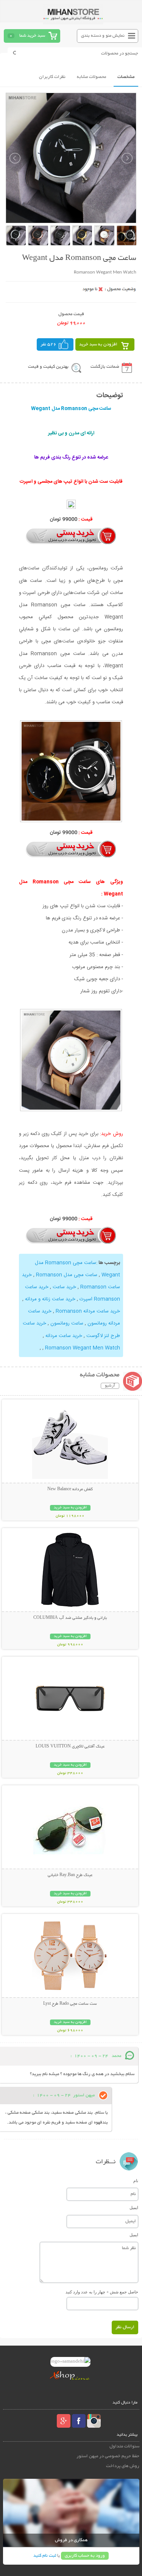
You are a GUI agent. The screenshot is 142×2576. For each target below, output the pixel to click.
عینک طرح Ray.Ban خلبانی (70, 1875)
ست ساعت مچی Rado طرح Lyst (70, 2004)
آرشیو (110, 1386)
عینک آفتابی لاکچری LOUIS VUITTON (70, 1747)
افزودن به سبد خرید (98, 344)
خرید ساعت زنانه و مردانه (50, 1299)
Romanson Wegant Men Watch (83, 1348)
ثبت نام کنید (45, 2556)
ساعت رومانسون (67, 1323)
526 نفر (48, 344)
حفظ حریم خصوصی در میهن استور (108, 2456)
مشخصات (126, 77)
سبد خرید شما (32, 36)
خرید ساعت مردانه (64, 1336)
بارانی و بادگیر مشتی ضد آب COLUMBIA (70, 1618)
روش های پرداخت (123, 2466)
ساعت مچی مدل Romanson (67, 1275)
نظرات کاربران (52, 77)
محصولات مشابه (91, 77)
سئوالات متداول (124, 2446)
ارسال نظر (125, 2327)
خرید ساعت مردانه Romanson (88, 1311)
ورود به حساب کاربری (85, 2556)
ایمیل (134, 2208)
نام (136, 2181)
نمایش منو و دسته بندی (103, 36)
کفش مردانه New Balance (70, 1489)
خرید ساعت (64, 1287)
